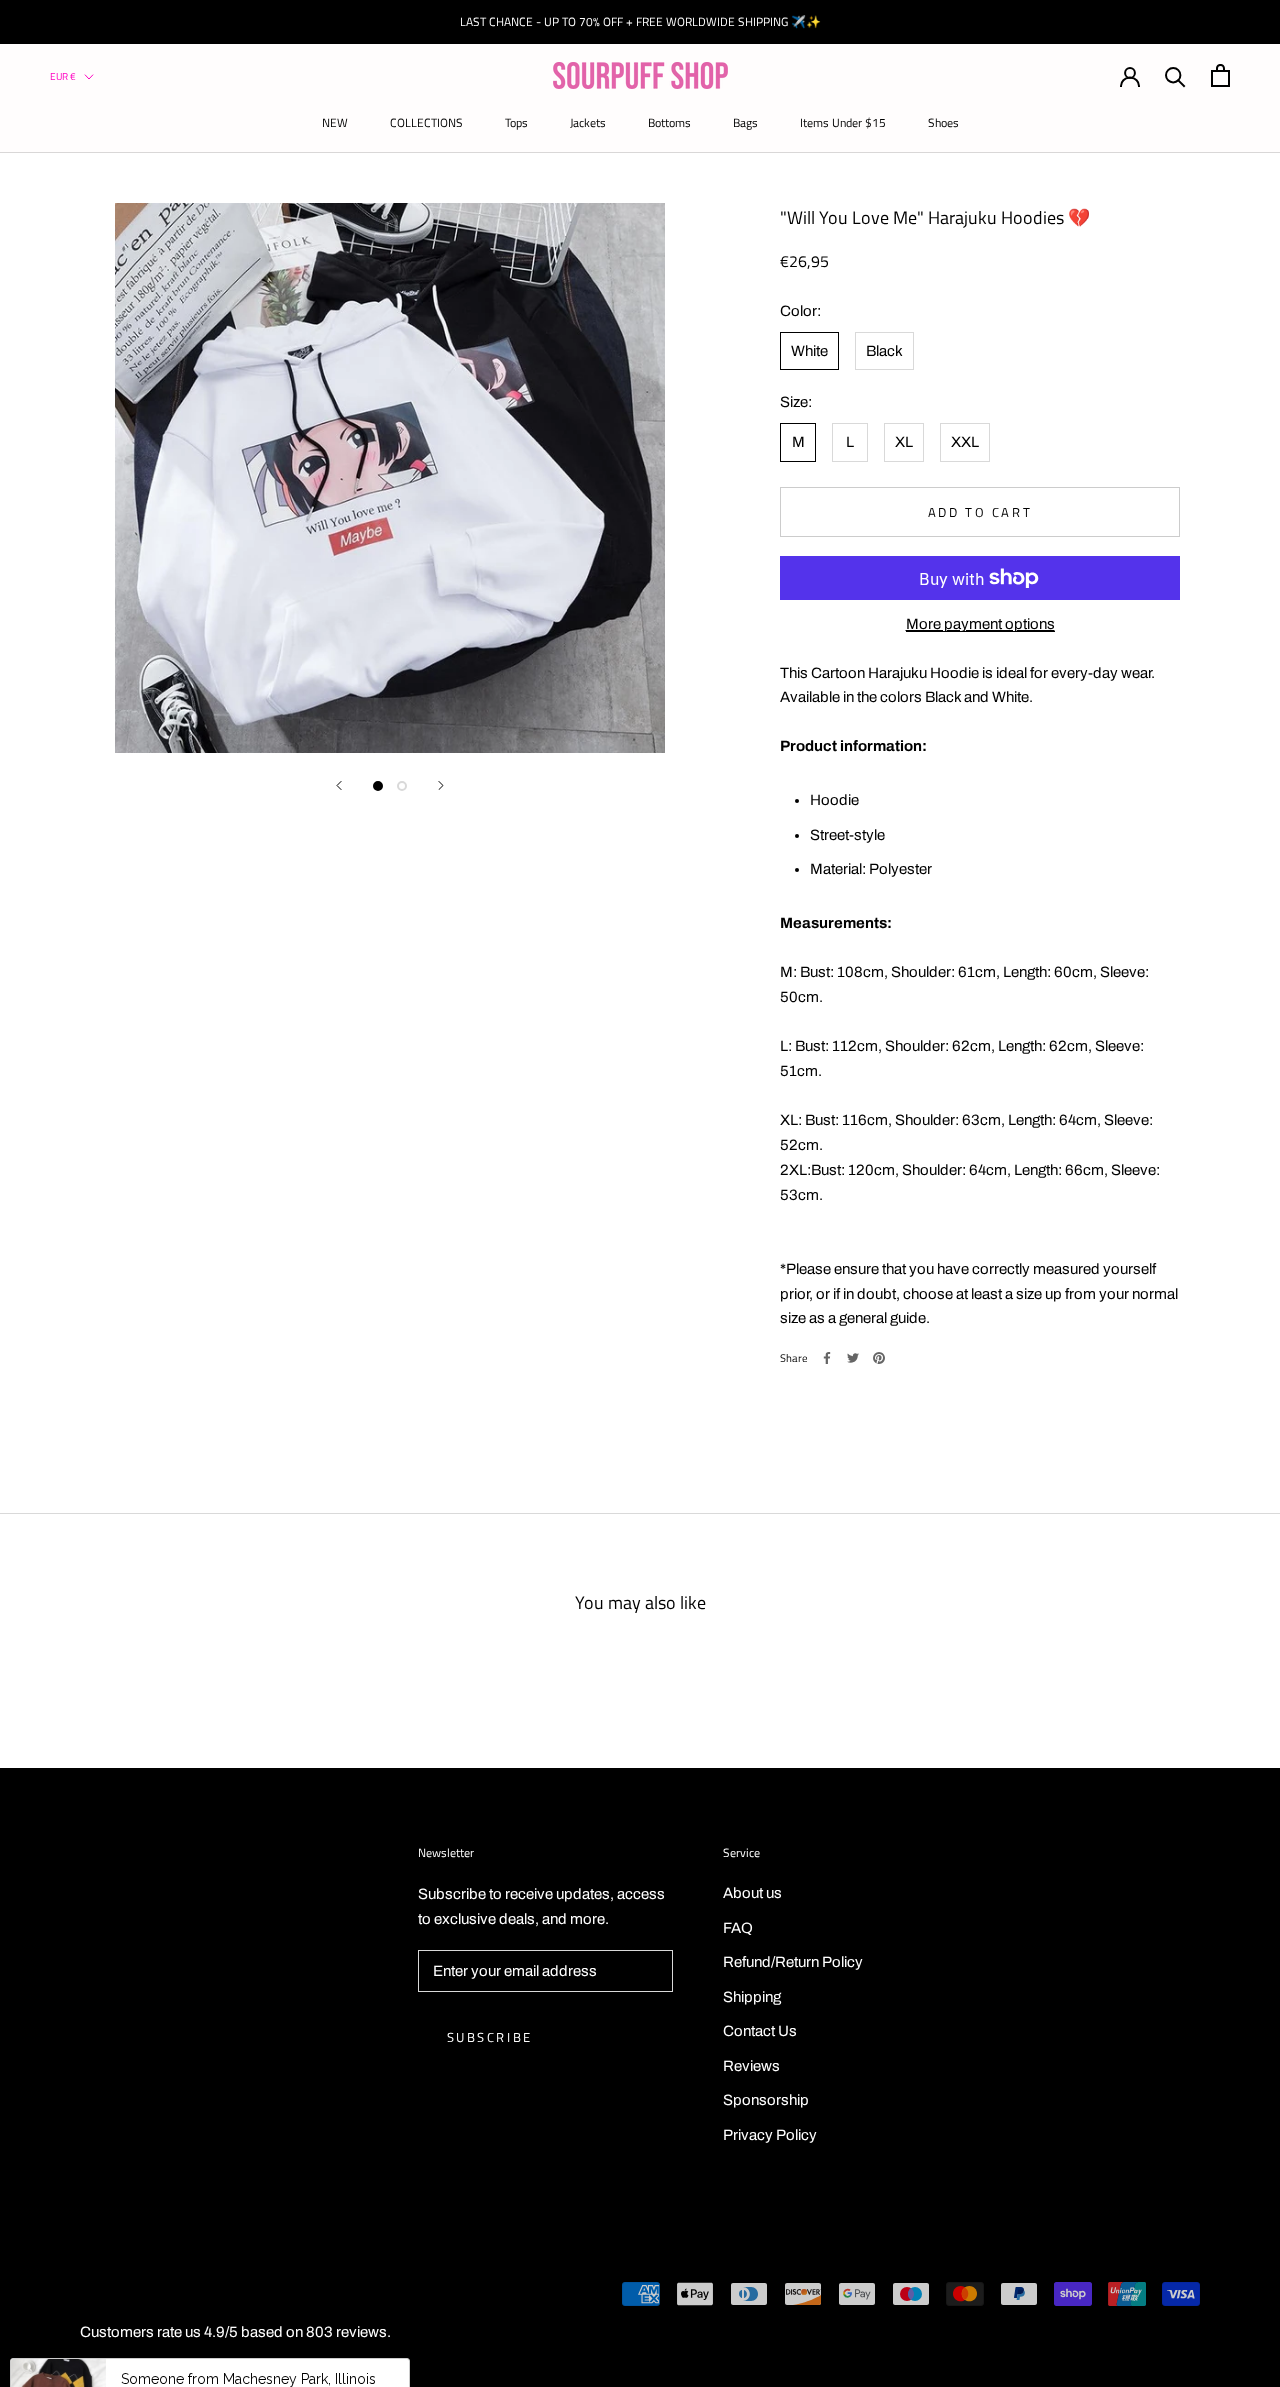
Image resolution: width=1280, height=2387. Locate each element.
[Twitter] (853, 1358)
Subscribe (490, 2037)
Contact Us (760, 2031)
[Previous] (339, 785)
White (809, 350)
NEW (335, 122)
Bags (745, 122)
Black (884, 350)
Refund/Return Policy (793, 1962)
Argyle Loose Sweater (291, 2340)
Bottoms (669, 122)
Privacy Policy (770, 2135)
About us (752, 1893)
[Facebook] (827, 1358)
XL (904, 441)
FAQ (738, 1928)
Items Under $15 (843, 122)
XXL (965, 441)
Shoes (943, 122)
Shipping (752, 1997)
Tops (516, 122)
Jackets (588, 122)
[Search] (1175, 75)
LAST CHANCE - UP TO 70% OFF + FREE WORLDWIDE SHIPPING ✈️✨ (640, 21)
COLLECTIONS (426, 122)
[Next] (441, 785)
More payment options (980, 623)
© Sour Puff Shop (120, 2297)
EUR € (63, 76)
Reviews (751, 2066)
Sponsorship (766, 2100)
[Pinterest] (879, 1358)
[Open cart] (1220, 75)
